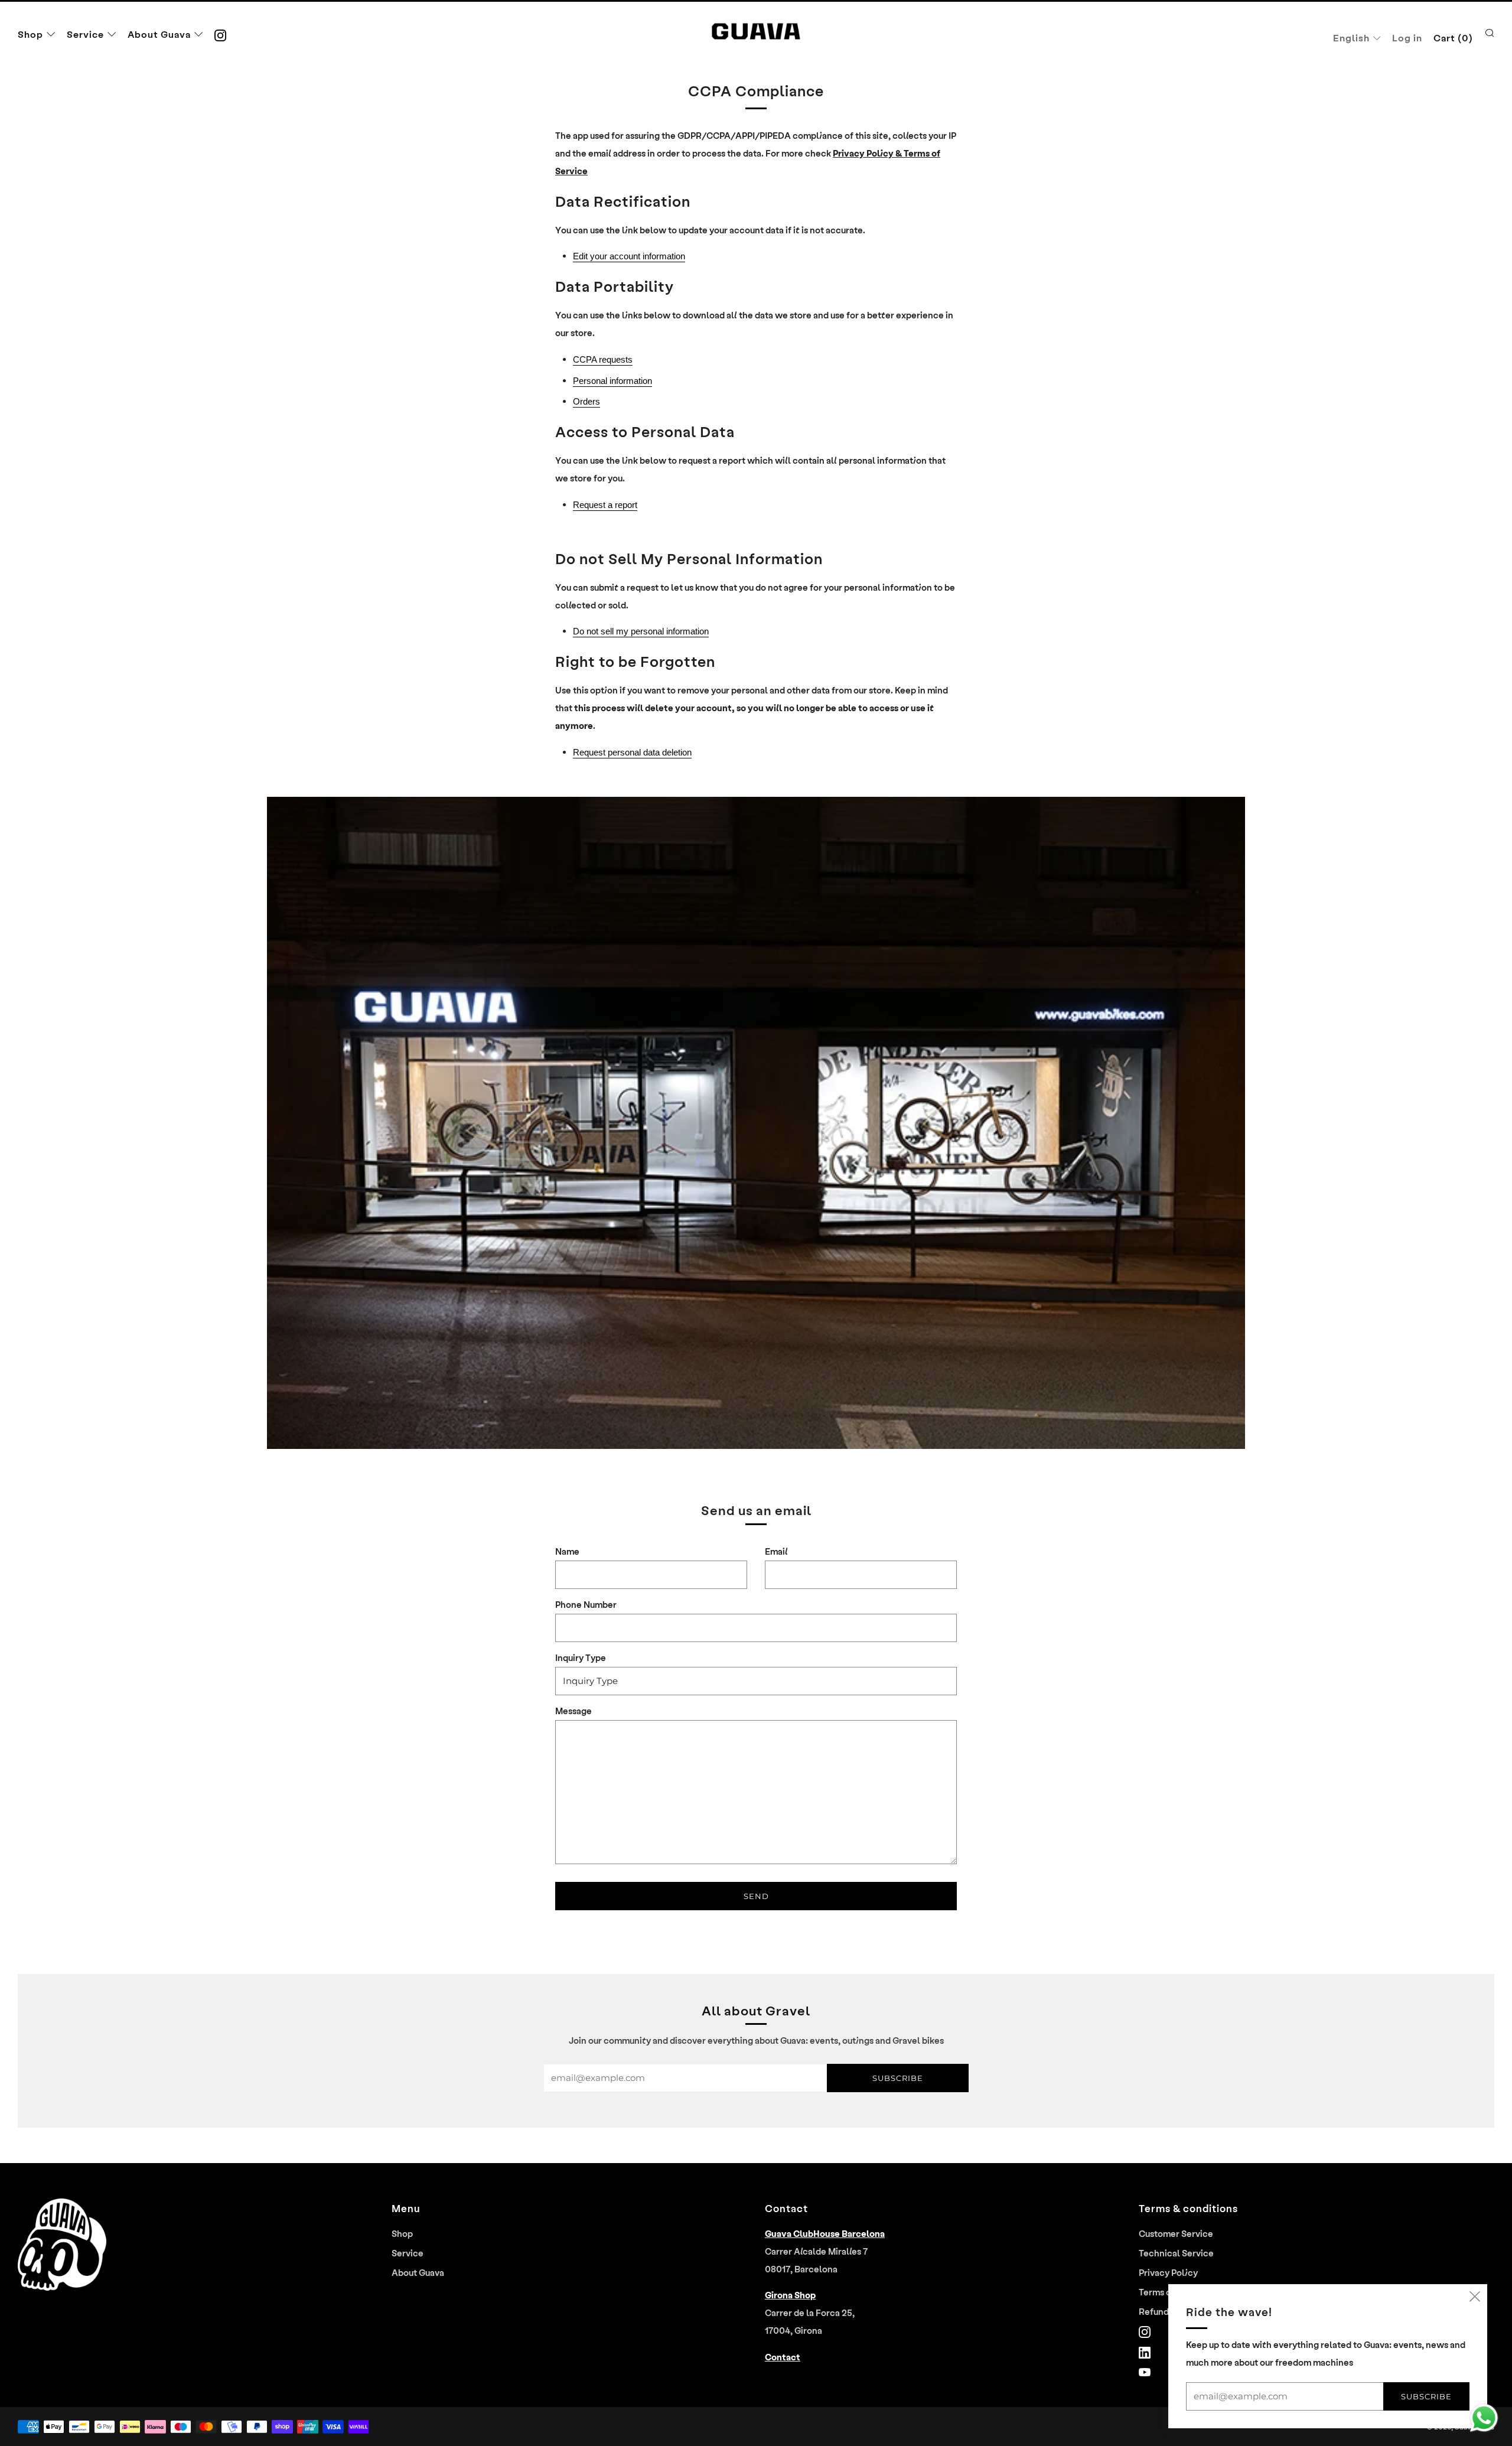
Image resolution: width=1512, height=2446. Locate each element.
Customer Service (1176, 2233)
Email (776, 1551)
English (1351, 38)
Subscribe (898, 2078)
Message (573, 1711)
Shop (30, 34)
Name (567, 1551)
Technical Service (1176, 2253)
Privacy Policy (1168, 2272)
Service (85, 34)
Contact (783, 2357)
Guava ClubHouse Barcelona (825, 2233)
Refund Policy (1168, 2311)
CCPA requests (603, 360)
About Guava (159, 34)
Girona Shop (790, 2295)
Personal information (612, 381)
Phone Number (586, 1604)
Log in (1407, 38)
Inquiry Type (581, 1657)
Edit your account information (629, 256)
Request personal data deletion (632, 753)
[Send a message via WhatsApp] (1484, 2418)
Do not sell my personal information (641, 631)
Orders (586, 402)
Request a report (605, 505)
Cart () (1453, 38)
